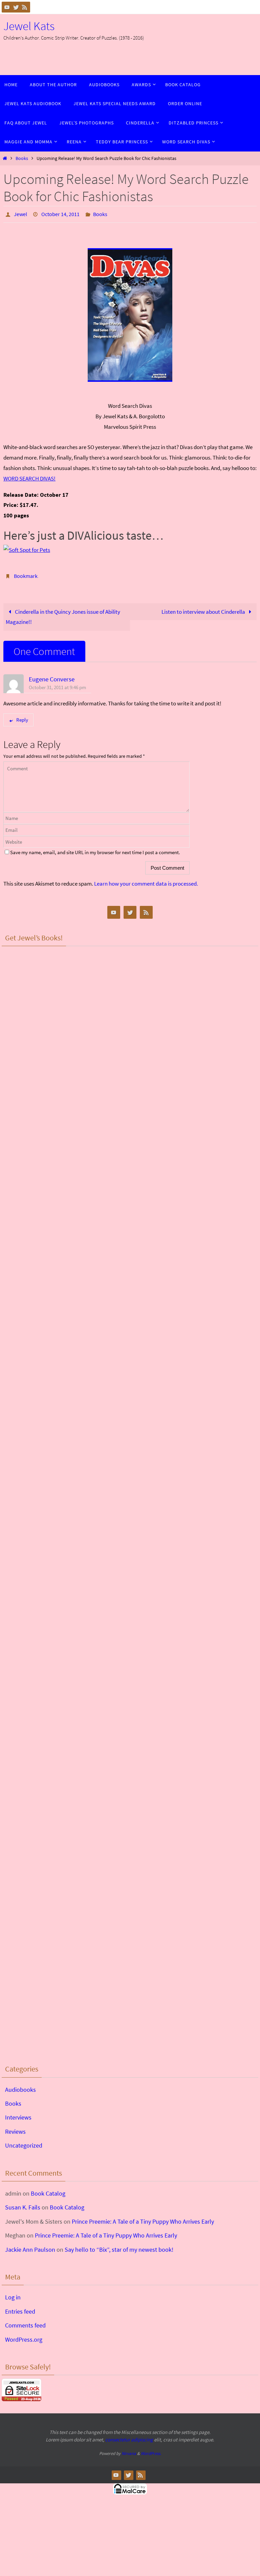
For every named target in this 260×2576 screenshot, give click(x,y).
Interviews (18, 2114)
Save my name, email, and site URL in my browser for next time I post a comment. (95, 849)
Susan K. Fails (23, 2204)
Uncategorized (24, 2142)
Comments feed (25, 2322)
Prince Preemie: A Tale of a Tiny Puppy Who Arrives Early (143, 2218)
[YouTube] (7, 7)
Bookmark (26, 573)
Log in (13, 2293)
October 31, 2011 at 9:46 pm (57, 684)
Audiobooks (20, 2086)
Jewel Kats (29, 26)
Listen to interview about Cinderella (204, 608)
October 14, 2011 (60, 213)
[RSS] (25, 7)
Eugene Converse (52, 675)
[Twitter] (16, 7)
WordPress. (151, 2450)
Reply (22, 716)
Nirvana (129, 2450)
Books (22, 158)
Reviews (15, 2128)
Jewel (20, 213)
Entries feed (20, 2308)
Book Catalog (48, 2190)
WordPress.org (24, 2335)
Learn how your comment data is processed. (146, 880)
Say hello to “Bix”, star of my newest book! (119, 2245)
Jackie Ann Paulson (30, 2245)
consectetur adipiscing (129, 2436)
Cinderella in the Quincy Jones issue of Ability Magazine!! (63, 613)
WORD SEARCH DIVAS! (29, 476)
